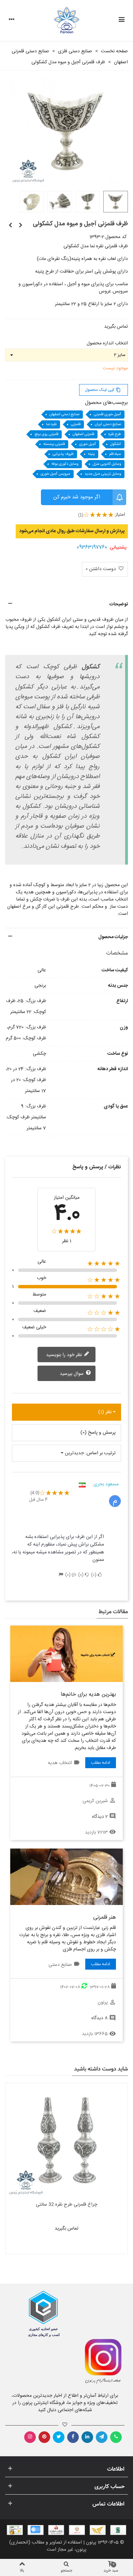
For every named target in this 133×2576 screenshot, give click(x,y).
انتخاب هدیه (60, 1763)
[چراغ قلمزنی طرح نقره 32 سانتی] (66, 2140)
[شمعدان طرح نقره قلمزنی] (10, 226)
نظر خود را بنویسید (65, 1355)
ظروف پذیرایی (63, 454)
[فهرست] (121, 21)
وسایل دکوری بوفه (65, 464)
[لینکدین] (87, 2437)
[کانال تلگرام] (102, 2437)
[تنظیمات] (12, 21)
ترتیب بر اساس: (100, 1453)
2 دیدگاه (100, 1817)
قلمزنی (76, 424)
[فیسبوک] (73, 2437)
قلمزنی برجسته (54, 444)
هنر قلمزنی (105, 1917)
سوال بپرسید (72, 1374)
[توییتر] (59, 2437)
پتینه (91, 454)
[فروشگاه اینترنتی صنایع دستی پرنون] (67, 21)
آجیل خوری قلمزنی (107, 415)
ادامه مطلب (101, 1763)
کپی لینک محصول (103, 390)
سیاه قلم (115, 454)
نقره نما (51, 424)
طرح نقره (115, 434)
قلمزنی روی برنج (46, 434)
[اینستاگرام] (30, 2437)
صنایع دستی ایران (108, 424)
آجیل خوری (87, 444)
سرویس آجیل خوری (55, 474)
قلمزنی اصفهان (83, 434)
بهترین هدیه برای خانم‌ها (88, 1694)
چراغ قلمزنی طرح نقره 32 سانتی (66, 2205)
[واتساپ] (116, 2437)
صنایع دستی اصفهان (64, 415)
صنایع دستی (60, 1965)
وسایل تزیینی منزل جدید (103, 474)
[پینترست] (44, 2437)
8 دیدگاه (100, 2018)
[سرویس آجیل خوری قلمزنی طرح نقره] (20, 226)
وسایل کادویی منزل (107, 464)
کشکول (116, 444)
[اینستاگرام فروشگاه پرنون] (97, 2362)
